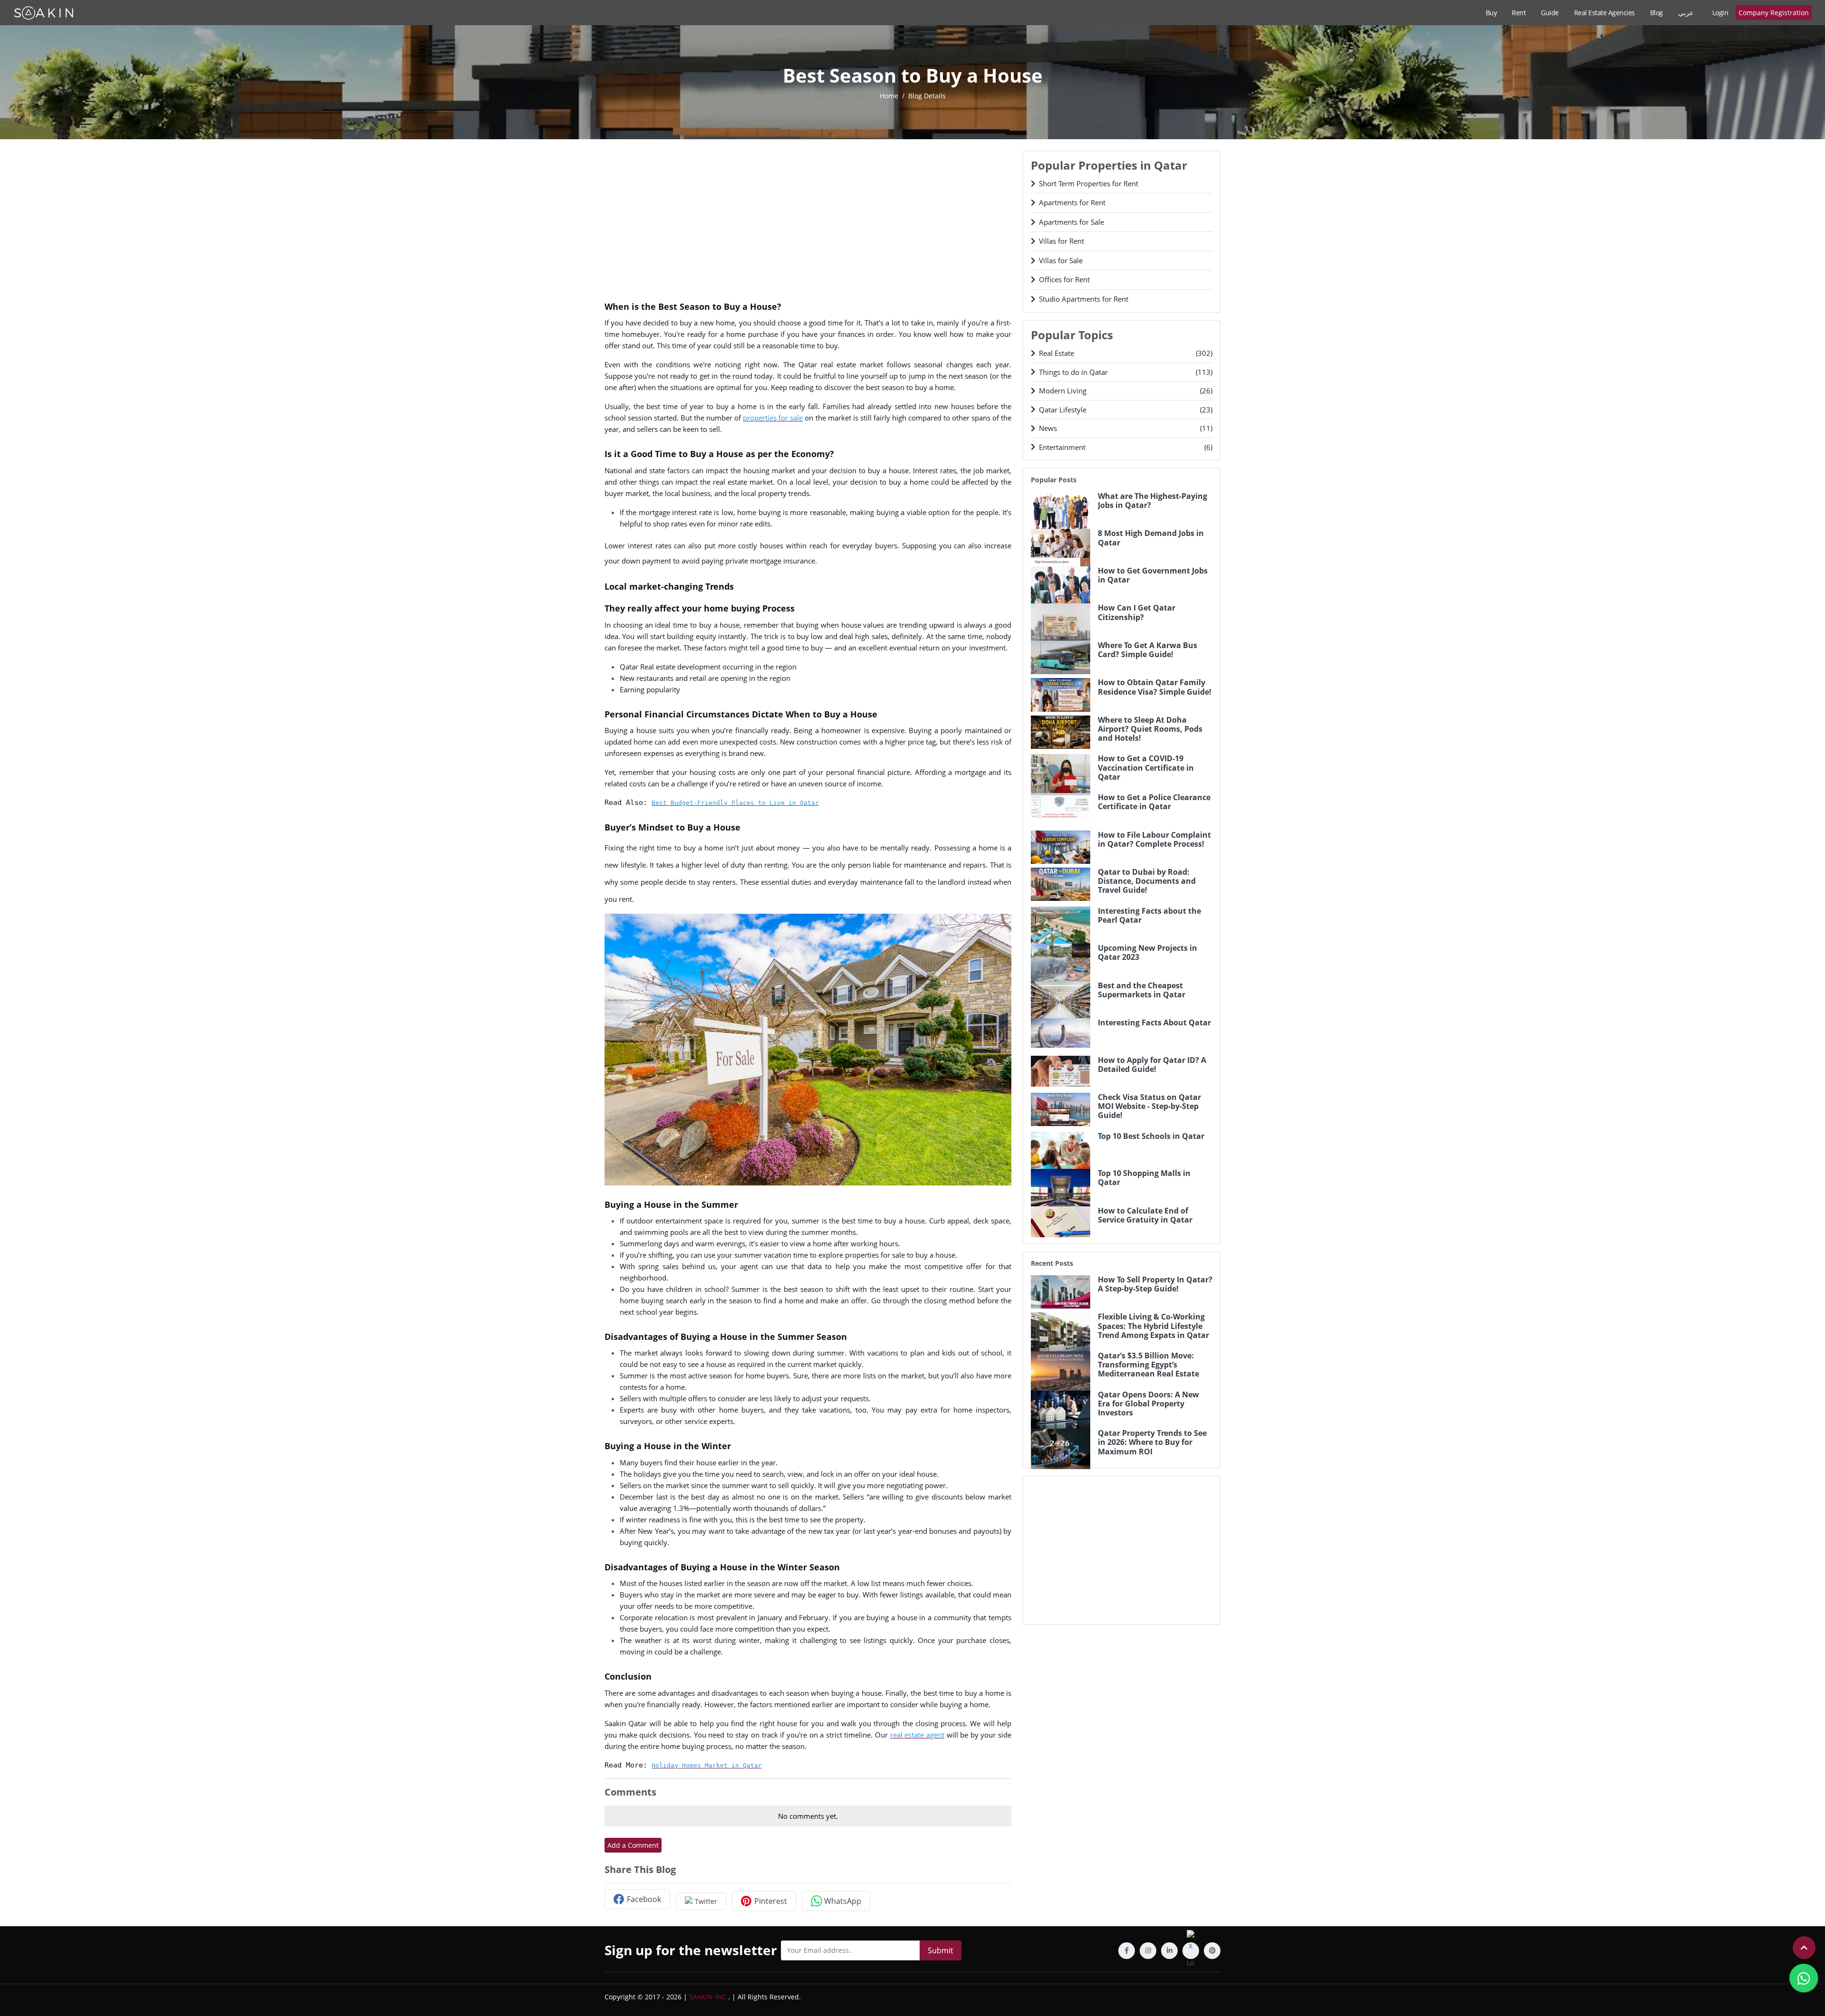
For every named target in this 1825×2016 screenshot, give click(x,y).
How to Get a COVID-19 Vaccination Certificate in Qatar (1146, 768)
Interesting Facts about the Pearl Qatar (1149, 916)
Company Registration (1774, 13)
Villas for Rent (1061, 241)
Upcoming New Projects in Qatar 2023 (1148, 953)
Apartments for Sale (1071, 222)
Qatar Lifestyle (1126, 410)
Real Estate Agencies (1604, 13)
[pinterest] (1212, 1951)
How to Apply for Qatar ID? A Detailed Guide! (1152, 1065)
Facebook (644, 1899)
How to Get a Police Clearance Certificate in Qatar (1154, 802)
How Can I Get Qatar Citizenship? (1137, 612)
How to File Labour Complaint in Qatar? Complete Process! (1154, 840)
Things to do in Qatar (1126, 372)
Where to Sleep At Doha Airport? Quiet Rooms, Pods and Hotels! (1150, 729)
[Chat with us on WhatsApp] (1804, 1978)
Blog (1657, 13)
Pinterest (771, 1901)
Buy (1491, 13)
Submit (941, 1950)
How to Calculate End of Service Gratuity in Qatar (1145, 1215)
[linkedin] (1169, 1951)
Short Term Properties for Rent (1089, 183)
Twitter (706, 1901)
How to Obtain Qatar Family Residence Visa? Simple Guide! (1155, 687)
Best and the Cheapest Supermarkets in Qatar (1142, 990)
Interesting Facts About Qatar (1154, 1023)
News (1126, 428)
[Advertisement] (808, 217)
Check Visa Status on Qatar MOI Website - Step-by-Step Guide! (1149, 1107)
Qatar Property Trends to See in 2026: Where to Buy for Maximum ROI (1152, 1443)
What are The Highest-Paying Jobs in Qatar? (1153, 501)
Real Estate (1126, 353)
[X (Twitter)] (1191, 1951)
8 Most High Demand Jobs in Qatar (1151, 538)
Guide (1550, 13)
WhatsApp (843, 1901)
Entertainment (1126, 447)
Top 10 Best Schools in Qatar (1151, 1136)
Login (1720, 13)
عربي (1686, 13)
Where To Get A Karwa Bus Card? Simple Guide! (1148, 650)
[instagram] (1148, 1951)
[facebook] (1127, 1951)
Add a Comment (633, 1845)
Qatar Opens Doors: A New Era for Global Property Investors (1148, 1404)
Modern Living (1126, 391)
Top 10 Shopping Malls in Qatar (1144, 1178)
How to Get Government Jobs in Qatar (1153, 575)
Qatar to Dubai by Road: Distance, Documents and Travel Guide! (1147, 881)
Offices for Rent (1064, 279)
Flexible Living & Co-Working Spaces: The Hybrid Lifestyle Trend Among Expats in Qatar (1153, 1326)
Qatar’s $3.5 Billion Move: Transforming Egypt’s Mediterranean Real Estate (1148, 1365)
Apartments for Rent (1072, 202)
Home (889, 96)
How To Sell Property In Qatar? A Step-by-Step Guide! (1155, 1284)
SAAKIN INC (708, 1997)
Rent (1519, 13)
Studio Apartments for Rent (1084, 299)
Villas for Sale (1061, 260)
